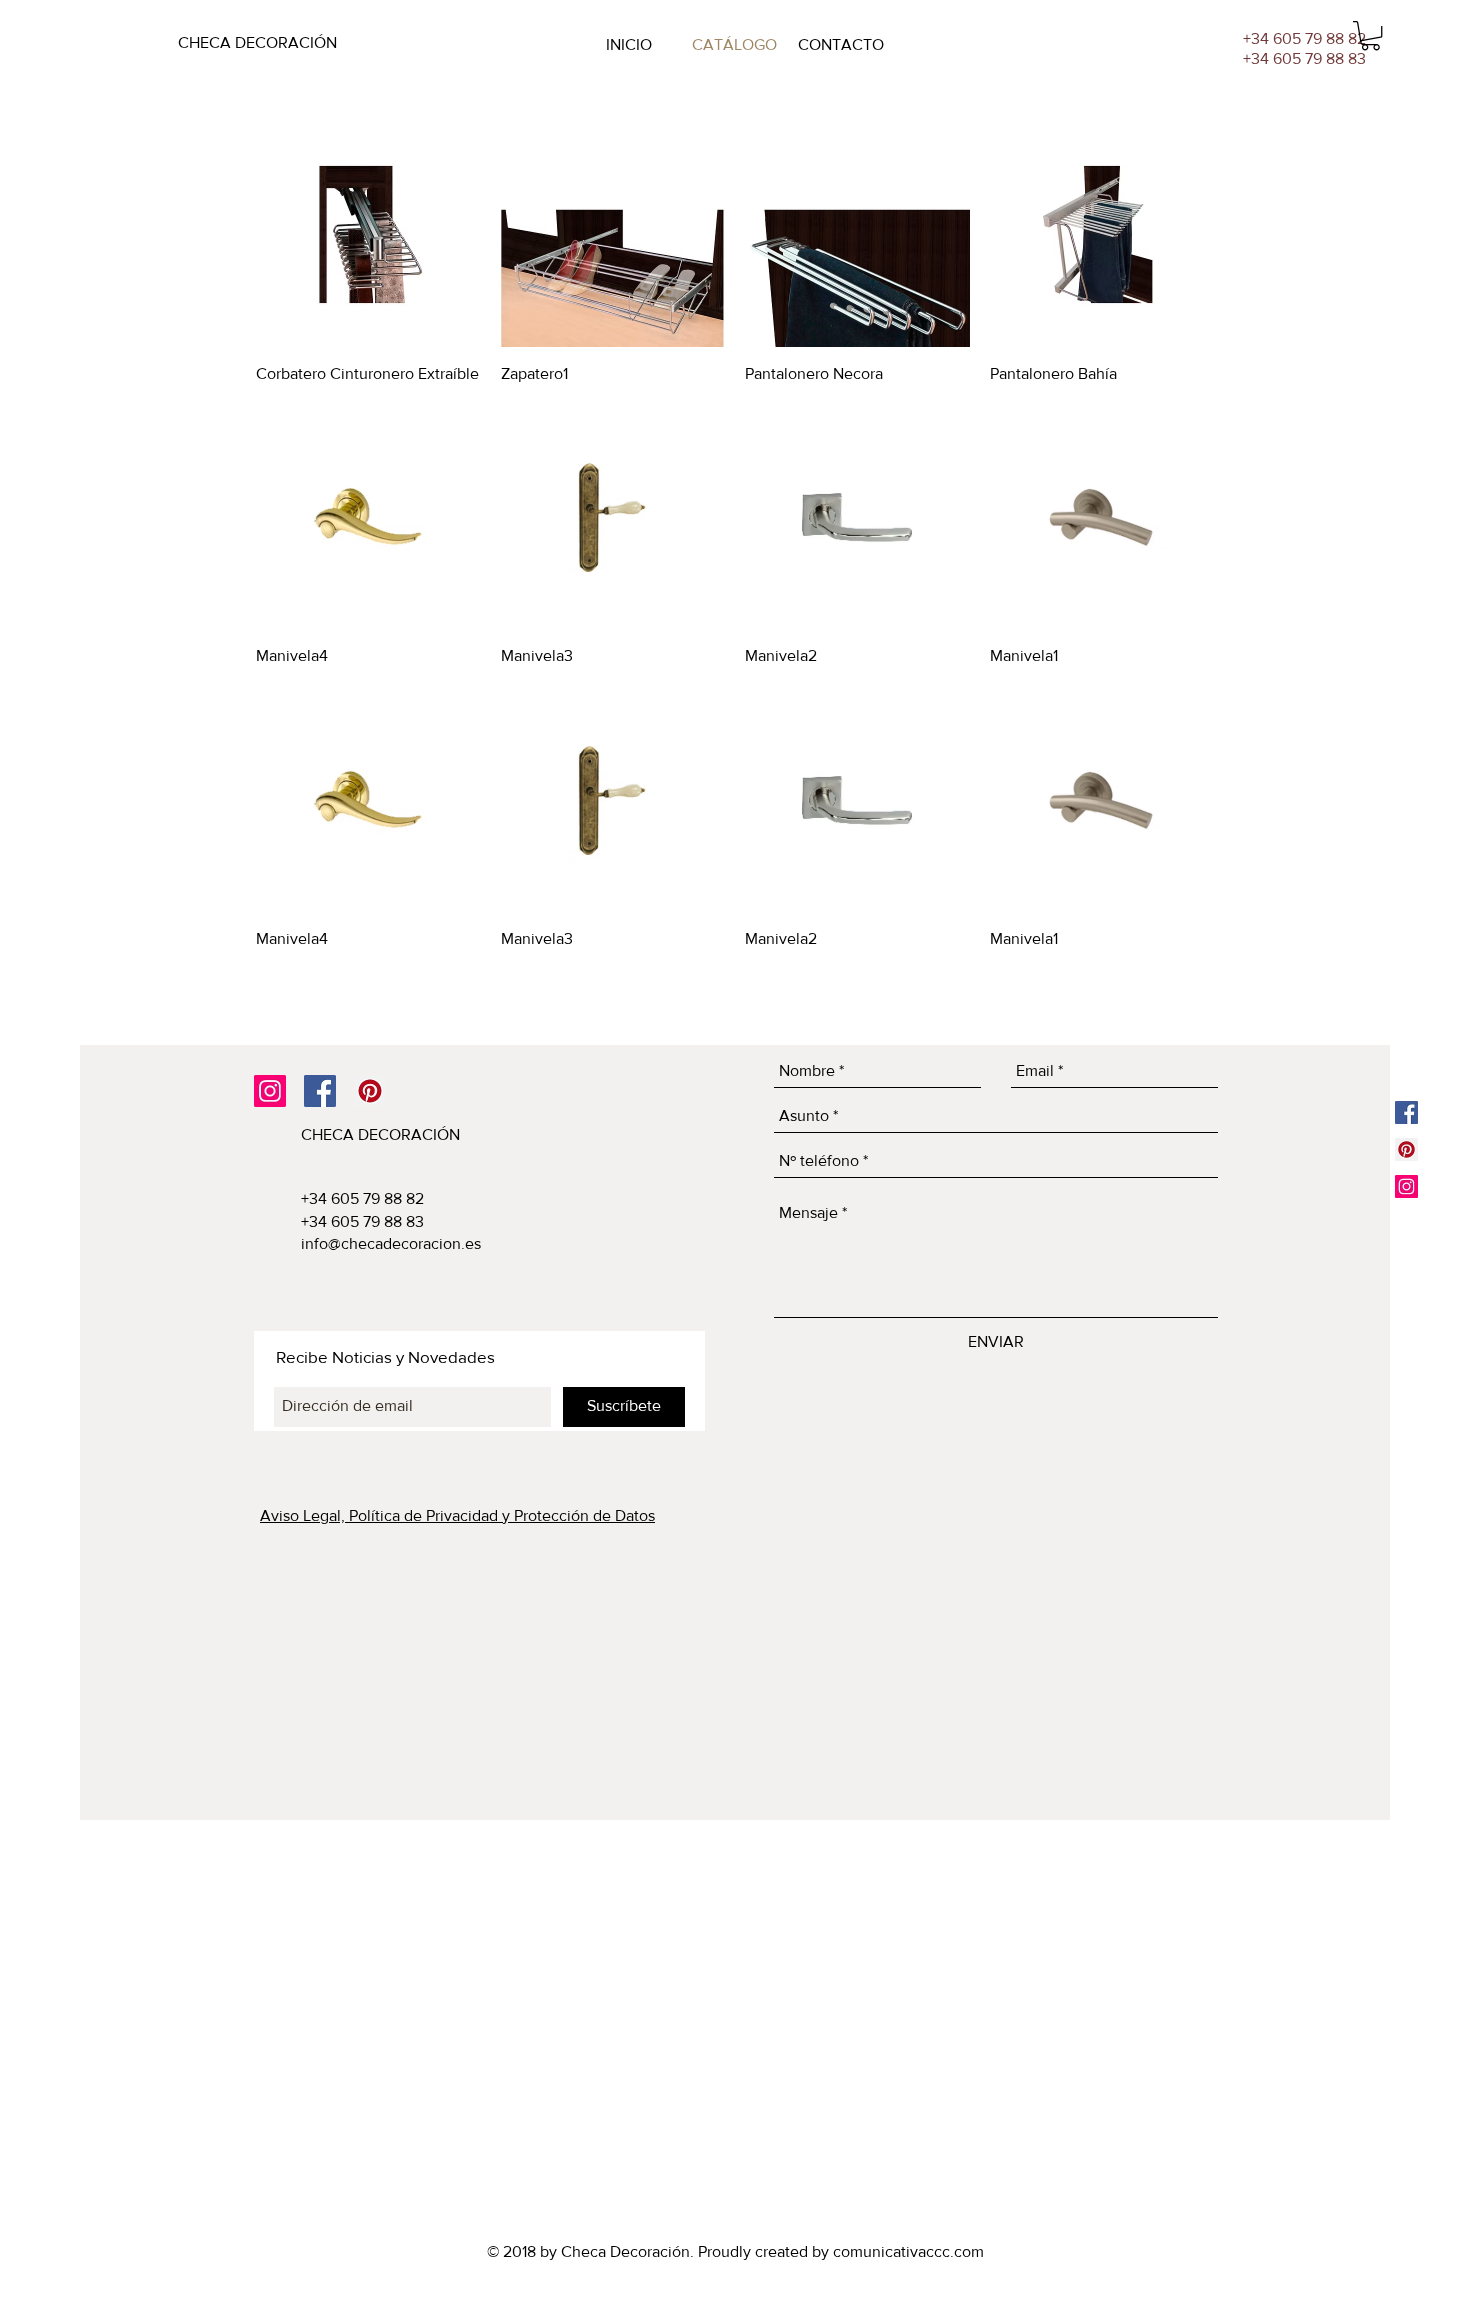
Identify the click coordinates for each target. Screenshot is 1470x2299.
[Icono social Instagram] (270, 1091)
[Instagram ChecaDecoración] (1406, 1186)
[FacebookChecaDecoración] (1406, 1112)
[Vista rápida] (368, 234)
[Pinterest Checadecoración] (1406, 1149)
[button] (1370, 35)
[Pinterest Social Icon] (370, 1091)
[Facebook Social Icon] (320, 1091)
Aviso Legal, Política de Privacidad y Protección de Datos (457, 1515)
